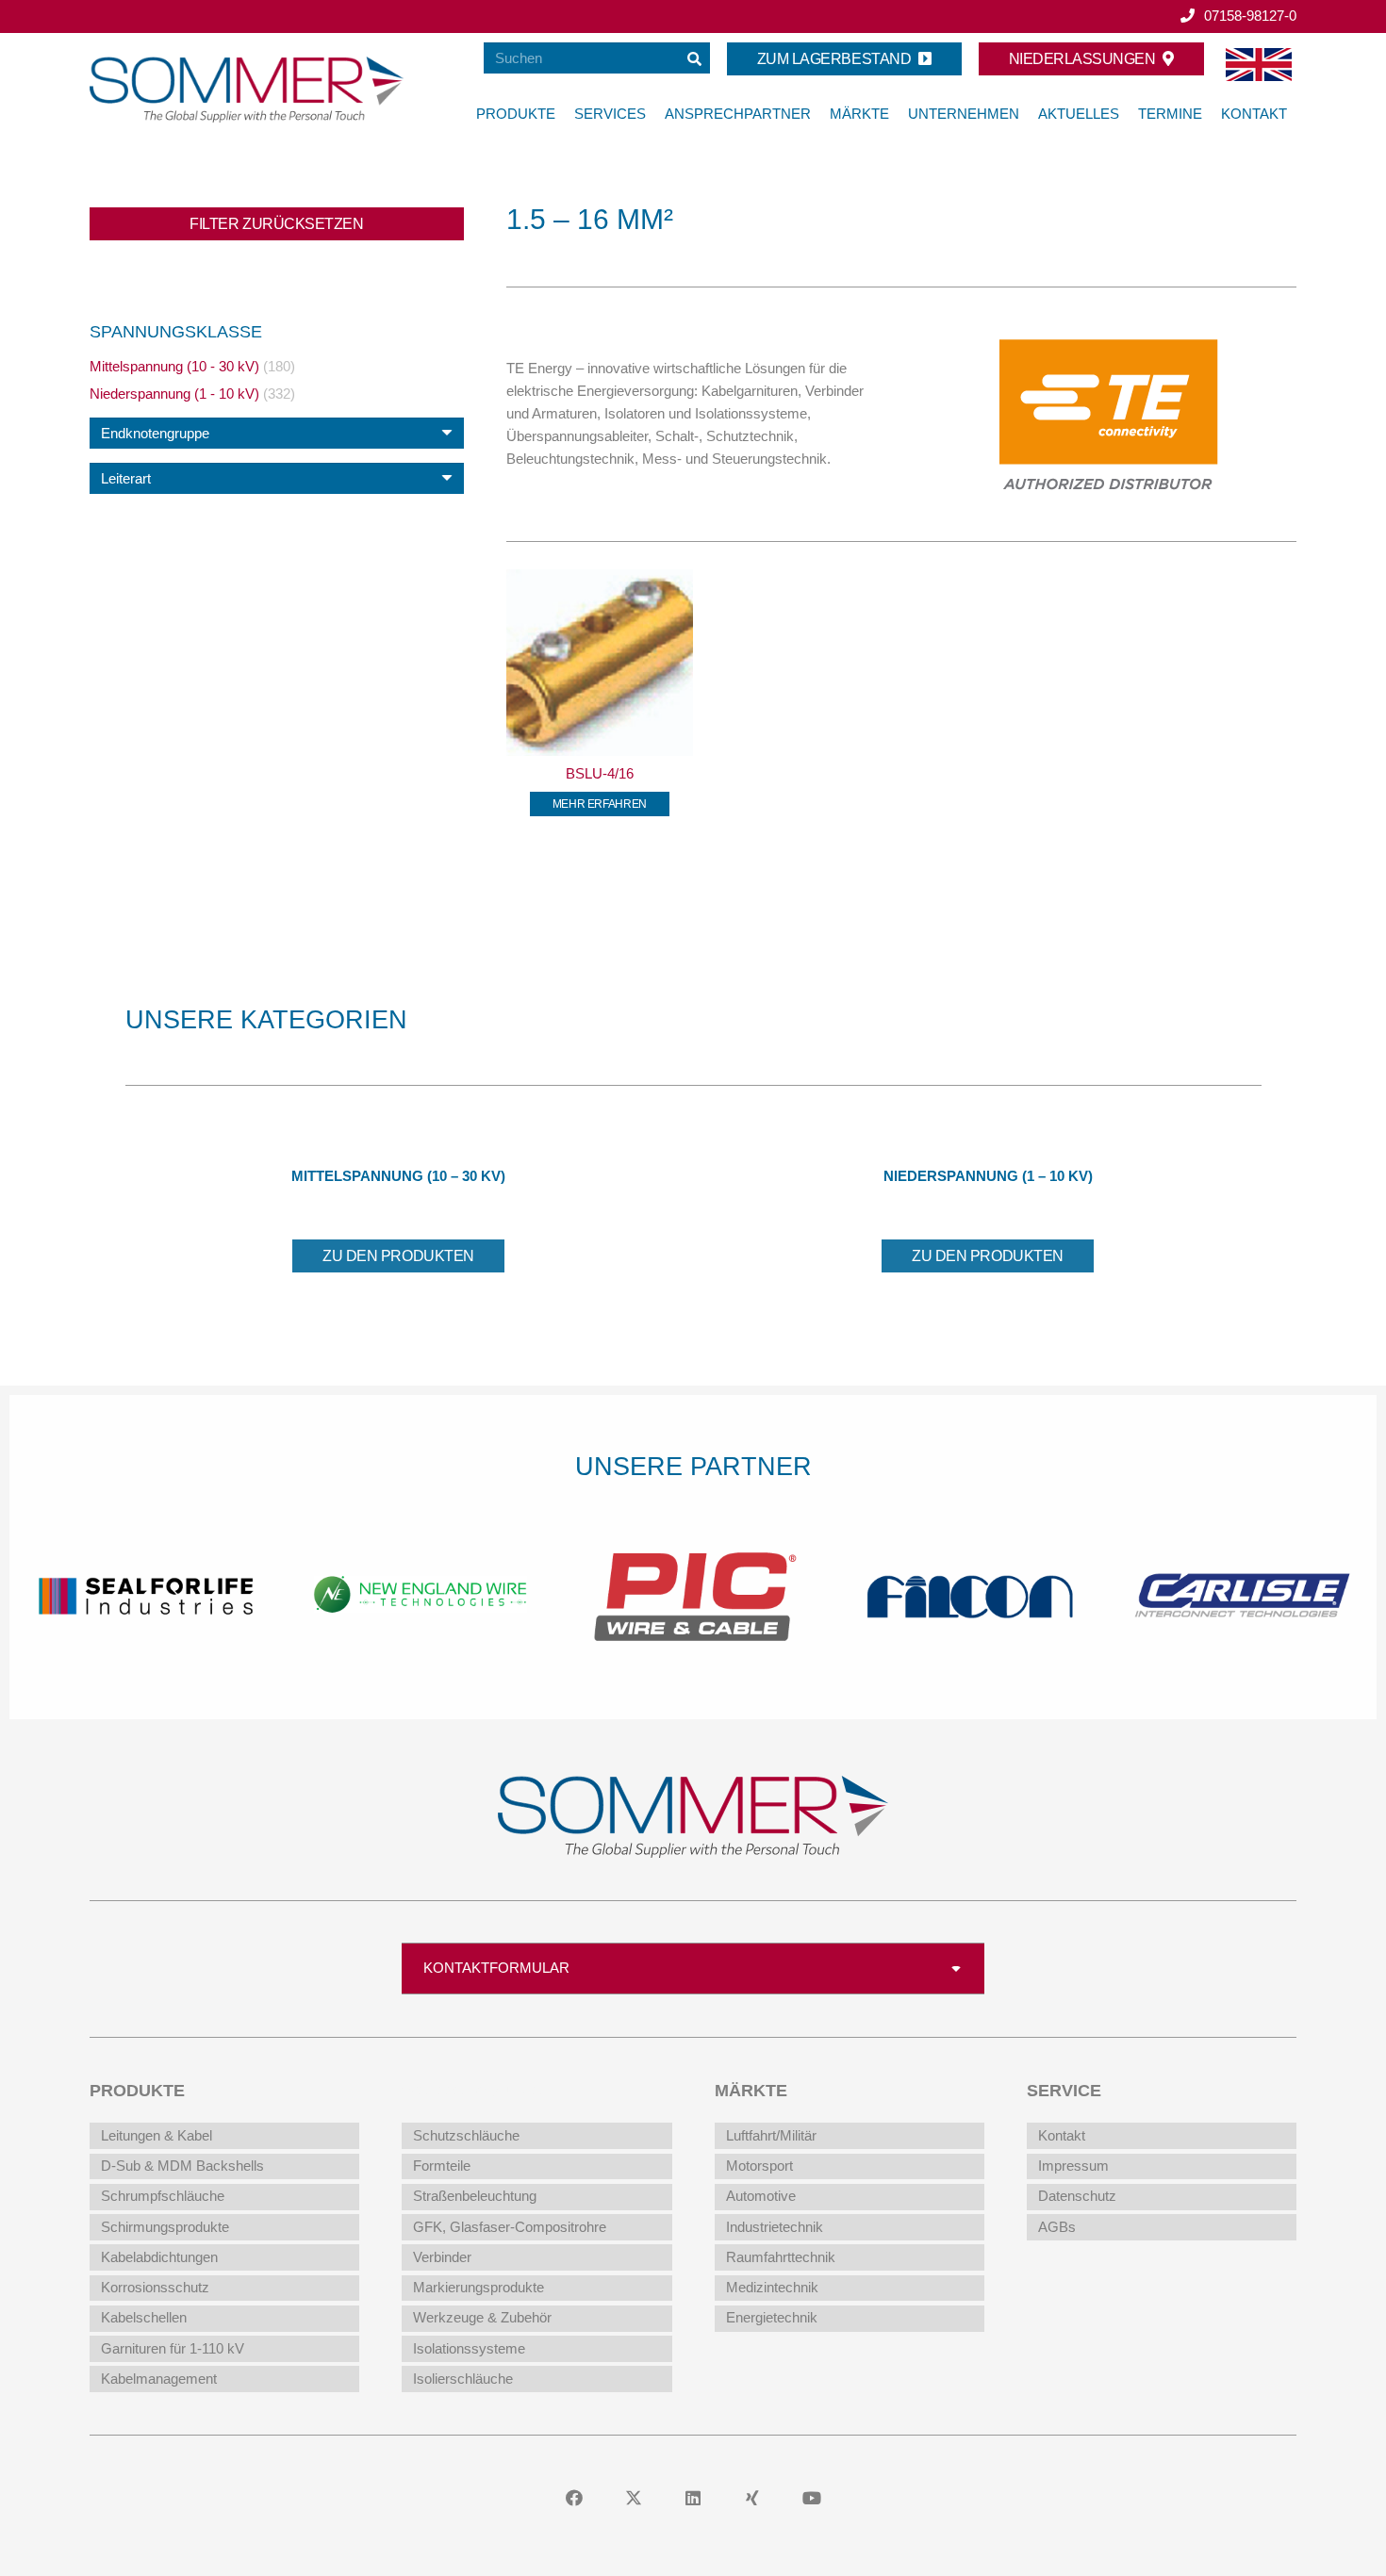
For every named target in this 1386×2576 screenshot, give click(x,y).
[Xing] (753, 2498)
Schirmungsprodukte (165, 2227)
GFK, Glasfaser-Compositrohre (510, 2227)
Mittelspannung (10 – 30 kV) (398, 1176)
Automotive (761, 2196)
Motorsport (759, 2166)
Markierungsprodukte (478, 2287)
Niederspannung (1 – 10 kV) (988, 1176)
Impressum (1073, 2166)
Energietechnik (772, 2317)
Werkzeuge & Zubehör (482, 2317)
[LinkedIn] (693, 2498)
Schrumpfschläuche (163, 2196)
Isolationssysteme (469, 2348)
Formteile (442, 2166)
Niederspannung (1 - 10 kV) (174, 394)
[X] (634, 2498)
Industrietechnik (775, 2227)
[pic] (420, 1593)
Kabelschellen (144, 2317)
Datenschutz (1077, 2196)
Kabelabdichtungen (159, 2257)
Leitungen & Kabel (157, 2135)
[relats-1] (1240, 1593)
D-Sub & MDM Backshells (182, 2166)
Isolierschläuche (463, 2379)
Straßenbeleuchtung (475, 2196)
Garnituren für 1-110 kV (173, 2348)
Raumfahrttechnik (781, 2257)
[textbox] (155, 433)
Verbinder (442, 2257)
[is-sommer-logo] (247, 90)
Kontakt (1062, 2135)
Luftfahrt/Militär (771, 2135)
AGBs (1057, 2227)
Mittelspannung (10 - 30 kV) (174, 366)
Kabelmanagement (159, 2379)
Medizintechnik (772, 2287)
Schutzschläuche (466, 2135)
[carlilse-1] (967, 1593)
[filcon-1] (693, 1593)
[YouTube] (812, 2498)
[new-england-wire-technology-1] (147, 1593)
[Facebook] (575, 2498)
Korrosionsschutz (155, 2287)
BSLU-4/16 (600, 773)
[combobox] (277, 433)
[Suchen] (694, 58)
